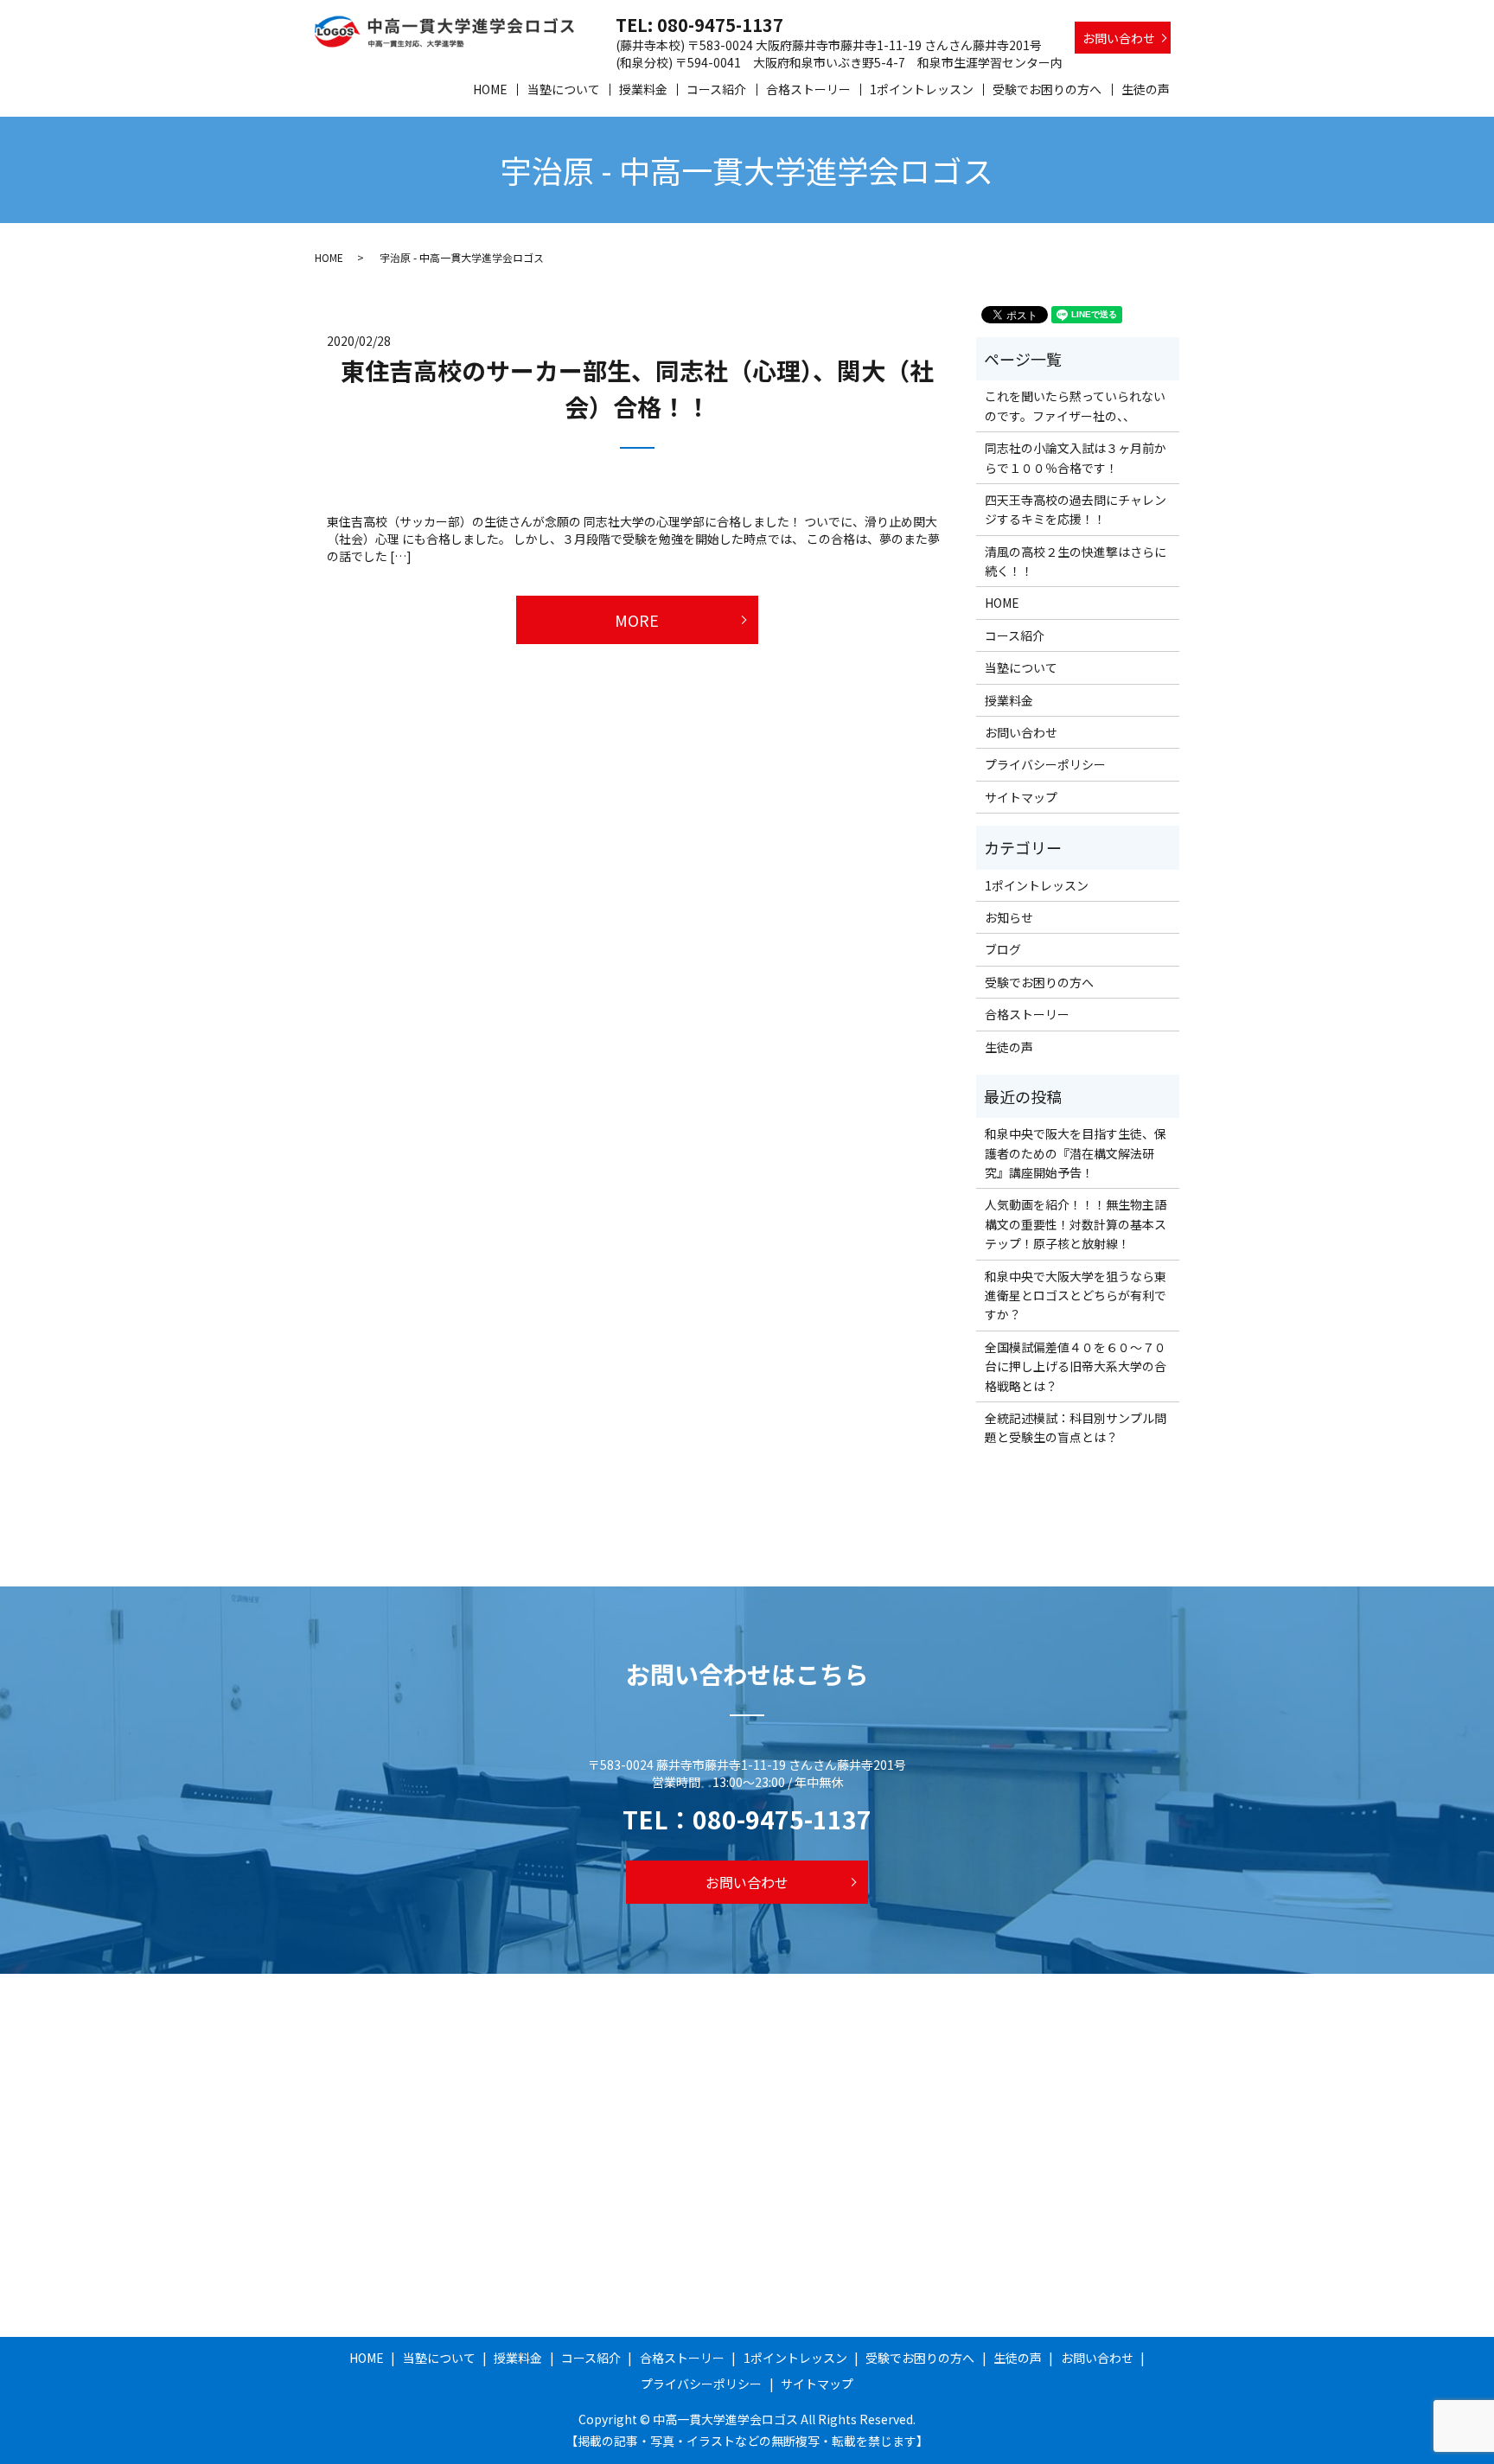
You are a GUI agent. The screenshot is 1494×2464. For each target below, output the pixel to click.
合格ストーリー (808, 89)
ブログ (1003, 949)
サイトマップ (1021, 797)
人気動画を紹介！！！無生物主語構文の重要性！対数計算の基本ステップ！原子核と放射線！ (1076, 1224)
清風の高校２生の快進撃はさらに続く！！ (1076, 561)
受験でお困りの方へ (1047, 89)
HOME (490, 89)
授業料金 (643, 89)
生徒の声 (1146, 89)
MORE (637, 620)
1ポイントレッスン (922, 89)
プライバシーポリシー (1045, 764)
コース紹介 (716, 89)
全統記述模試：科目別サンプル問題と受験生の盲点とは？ (1076, 1427)
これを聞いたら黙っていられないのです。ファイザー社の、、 (1075, 405)
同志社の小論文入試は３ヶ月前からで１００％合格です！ (1076, 457)
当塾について (564, 89)
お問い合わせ (1119, 38)
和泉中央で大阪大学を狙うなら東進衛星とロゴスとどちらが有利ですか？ (1076, 1296)
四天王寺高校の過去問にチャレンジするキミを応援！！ (1076, 509)
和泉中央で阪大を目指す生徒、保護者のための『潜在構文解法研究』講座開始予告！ (1076, 1153)
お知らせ (1009, 917)
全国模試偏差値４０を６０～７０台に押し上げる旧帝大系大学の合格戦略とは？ (1076, 1366)
